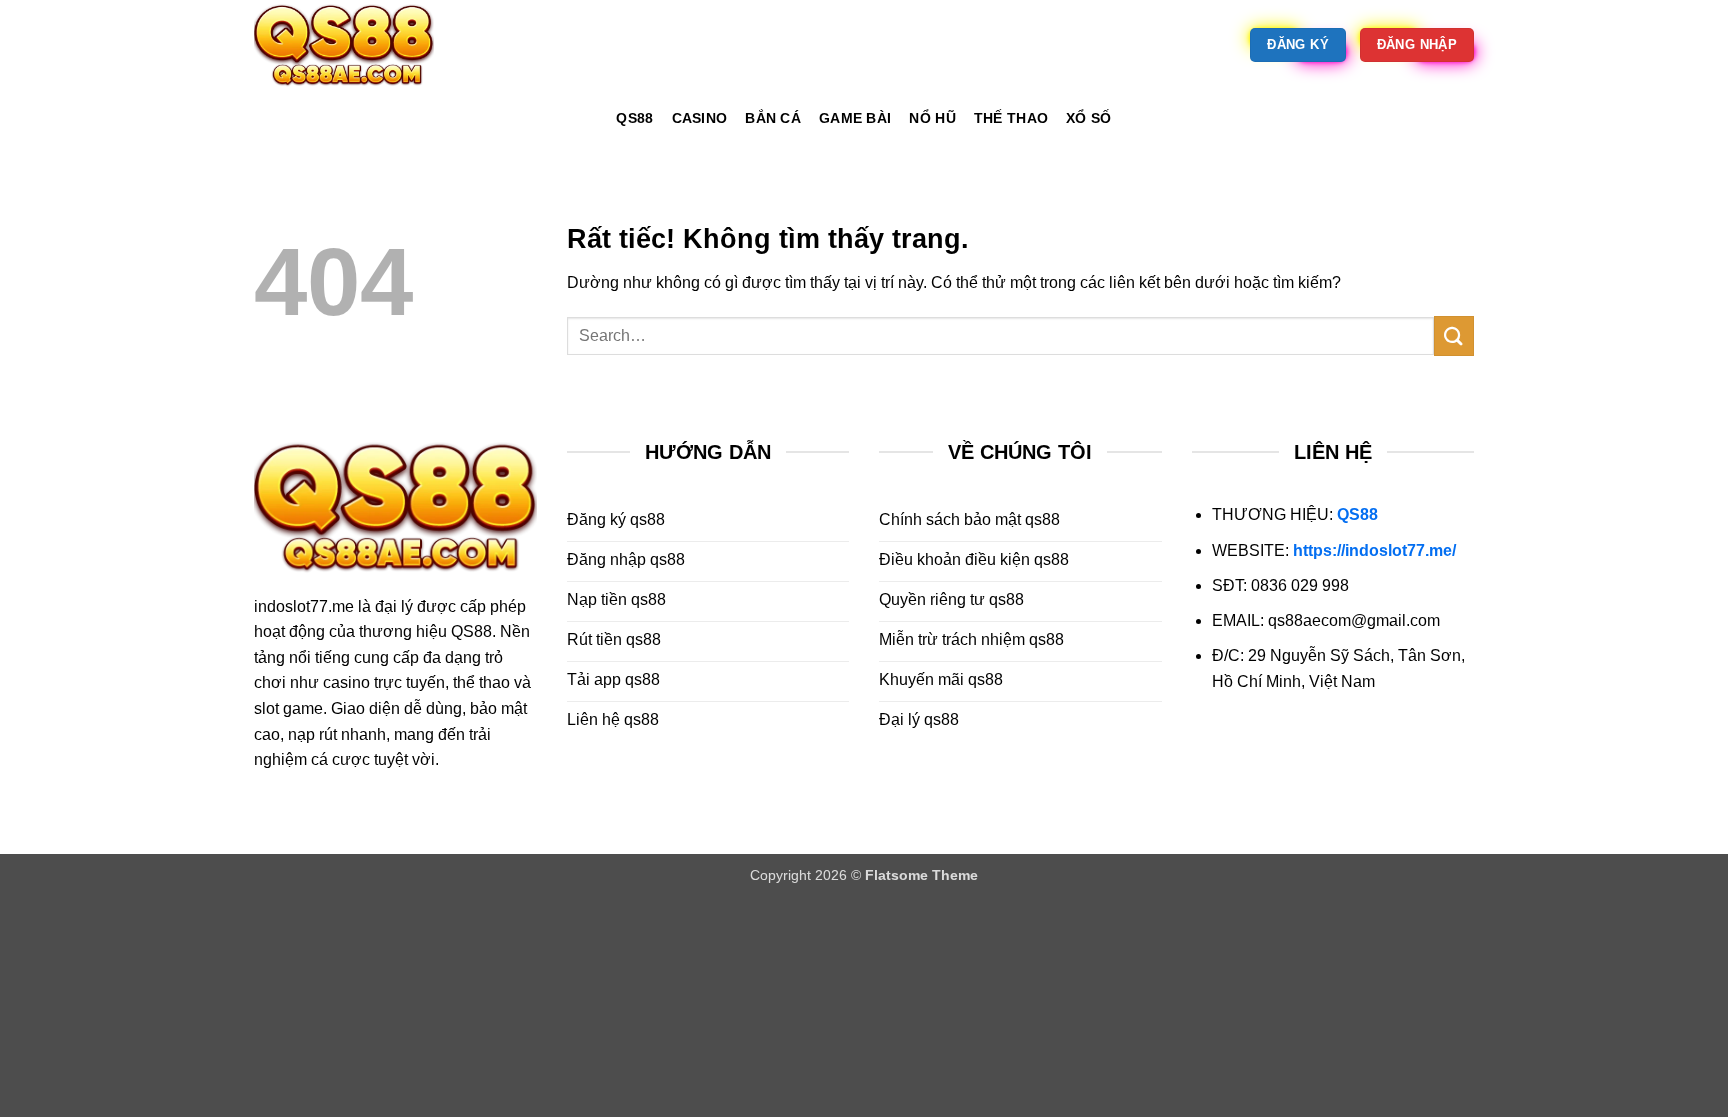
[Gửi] (1454, 335)
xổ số (1088, 118)
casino (700, 118)
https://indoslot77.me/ (1374, 550)
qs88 (634, 118)
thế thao (1011, 118)
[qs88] (354, 45)
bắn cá (773, 118)
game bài (855, 118)
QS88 (1357, 514)
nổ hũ (932, 118)
